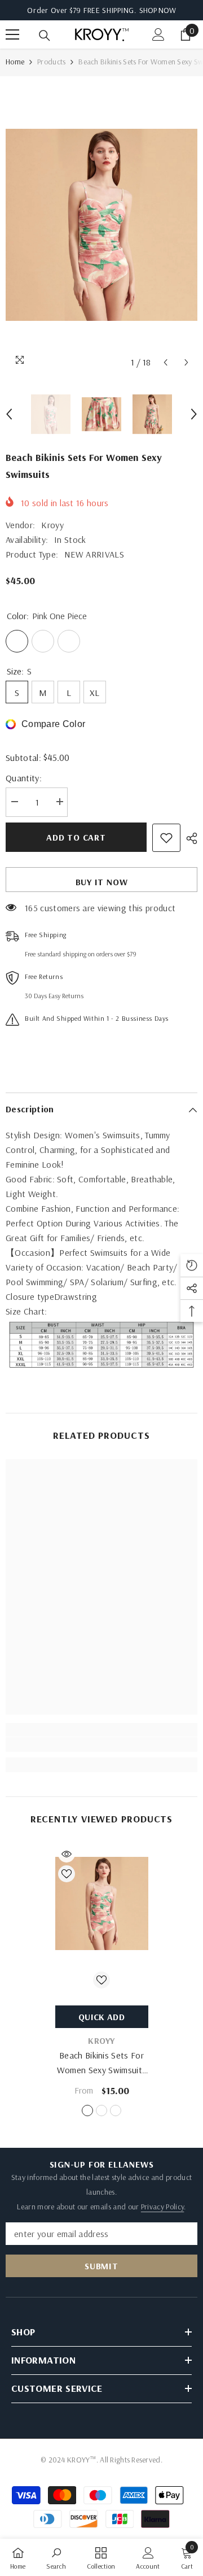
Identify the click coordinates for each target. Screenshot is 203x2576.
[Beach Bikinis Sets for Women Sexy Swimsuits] (102, 1903)
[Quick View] (67, 1854)
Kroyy (52, 525)
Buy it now (102, 882)
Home (15, 62)
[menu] (12, 34)
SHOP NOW (158, 10)
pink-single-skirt (101, 2111)
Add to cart (76, 837)
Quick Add (101, 2017)
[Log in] (158, 34)
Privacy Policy (162, 2207)
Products (51, 62)
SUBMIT (101, 2266)
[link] (101, 1744)
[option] (101, 225)
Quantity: (24, 778)
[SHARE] (189, 838)
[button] (166, 362)
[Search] (45, 36)
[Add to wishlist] (166, 838)
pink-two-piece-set (116, 2111)
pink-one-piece (87, 2111)
